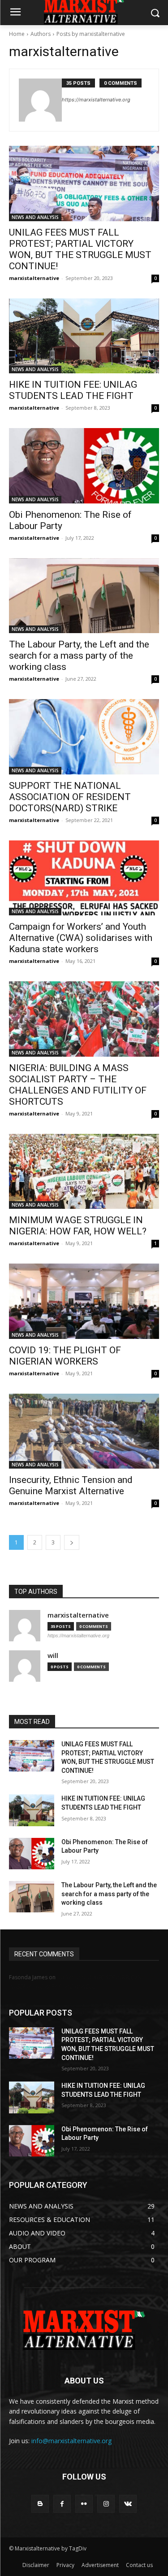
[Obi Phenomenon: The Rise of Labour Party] (84, 466)
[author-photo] (40, 100)
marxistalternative (34, 278)
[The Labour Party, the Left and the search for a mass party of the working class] (84, 596)
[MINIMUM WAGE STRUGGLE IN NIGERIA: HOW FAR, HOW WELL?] (84, 1172)
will (53, 1655)
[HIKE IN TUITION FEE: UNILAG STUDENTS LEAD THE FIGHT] (84, 336)
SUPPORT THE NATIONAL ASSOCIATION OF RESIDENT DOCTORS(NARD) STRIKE (70, 797)
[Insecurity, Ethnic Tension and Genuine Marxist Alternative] (84, 1431)
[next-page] (72, 1542)
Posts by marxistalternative (91, 34)
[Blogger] (40, 2504)
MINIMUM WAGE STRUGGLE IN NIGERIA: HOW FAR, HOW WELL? (78, 1226)
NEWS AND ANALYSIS (35, 217)
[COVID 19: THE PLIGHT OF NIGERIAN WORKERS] (84, 1301)
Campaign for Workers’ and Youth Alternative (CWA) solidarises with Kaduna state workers (81, 938)
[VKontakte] (128, 2504)
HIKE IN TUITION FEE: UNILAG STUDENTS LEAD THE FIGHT (73, 390)
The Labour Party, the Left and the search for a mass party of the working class (79, 656)
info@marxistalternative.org (71, 2441)
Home (17, 34)
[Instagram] (106, 2504)
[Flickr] (84, 2504)
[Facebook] (62, 2504)
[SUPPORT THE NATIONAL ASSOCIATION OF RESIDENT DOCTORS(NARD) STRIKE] (84, 737)
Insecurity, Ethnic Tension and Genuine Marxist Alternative (71, 1485)
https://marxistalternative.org (96, 100)
